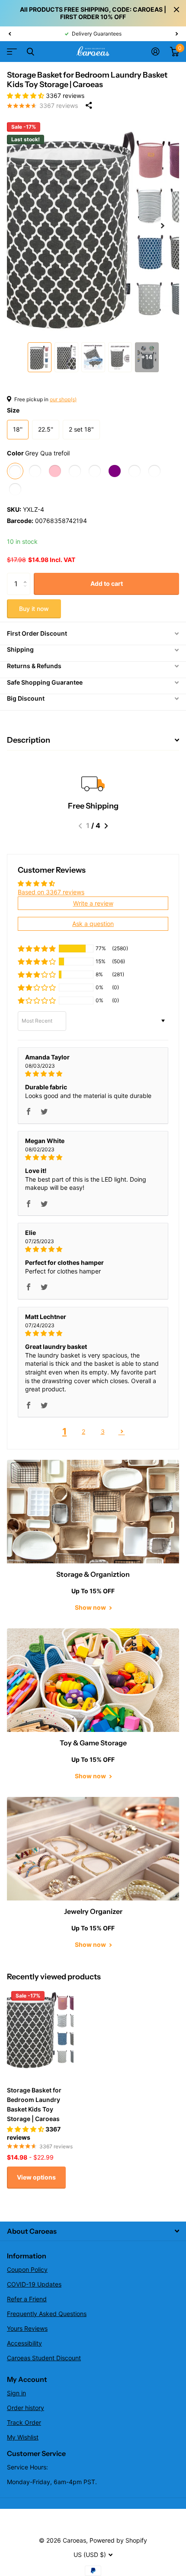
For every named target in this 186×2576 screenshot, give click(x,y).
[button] (10, 34)
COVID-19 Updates (34, 2284)
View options (36, 2177)
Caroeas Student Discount (44, 2358)
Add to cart (107, 583)
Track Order (24, 2422)
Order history (26, 2408)
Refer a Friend (27, 2299)
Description (29, 740)
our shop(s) (63, 399)
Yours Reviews (27, 2328)
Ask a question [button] (93, 924)
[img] (93, 1074)
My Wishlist (23, 2437)
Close (176, 10)
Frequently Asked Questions (47, 2314)
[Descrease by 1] (27, 591)
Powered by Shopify (118, 2540)
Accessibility (24, 2343)
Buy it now (34, 609)
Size (13, 410)
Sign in (16, 2393)
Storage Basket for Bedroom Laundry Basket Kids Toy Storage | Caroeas (34, 2104)
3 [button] (103, 1431)
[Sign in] (156, 52)
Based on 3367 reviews (51, 892)
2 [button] (83, 1431)
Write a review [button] (93, 903)
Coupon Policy (27, 2269)
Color (38, 453)
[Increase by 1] (27, 576)
